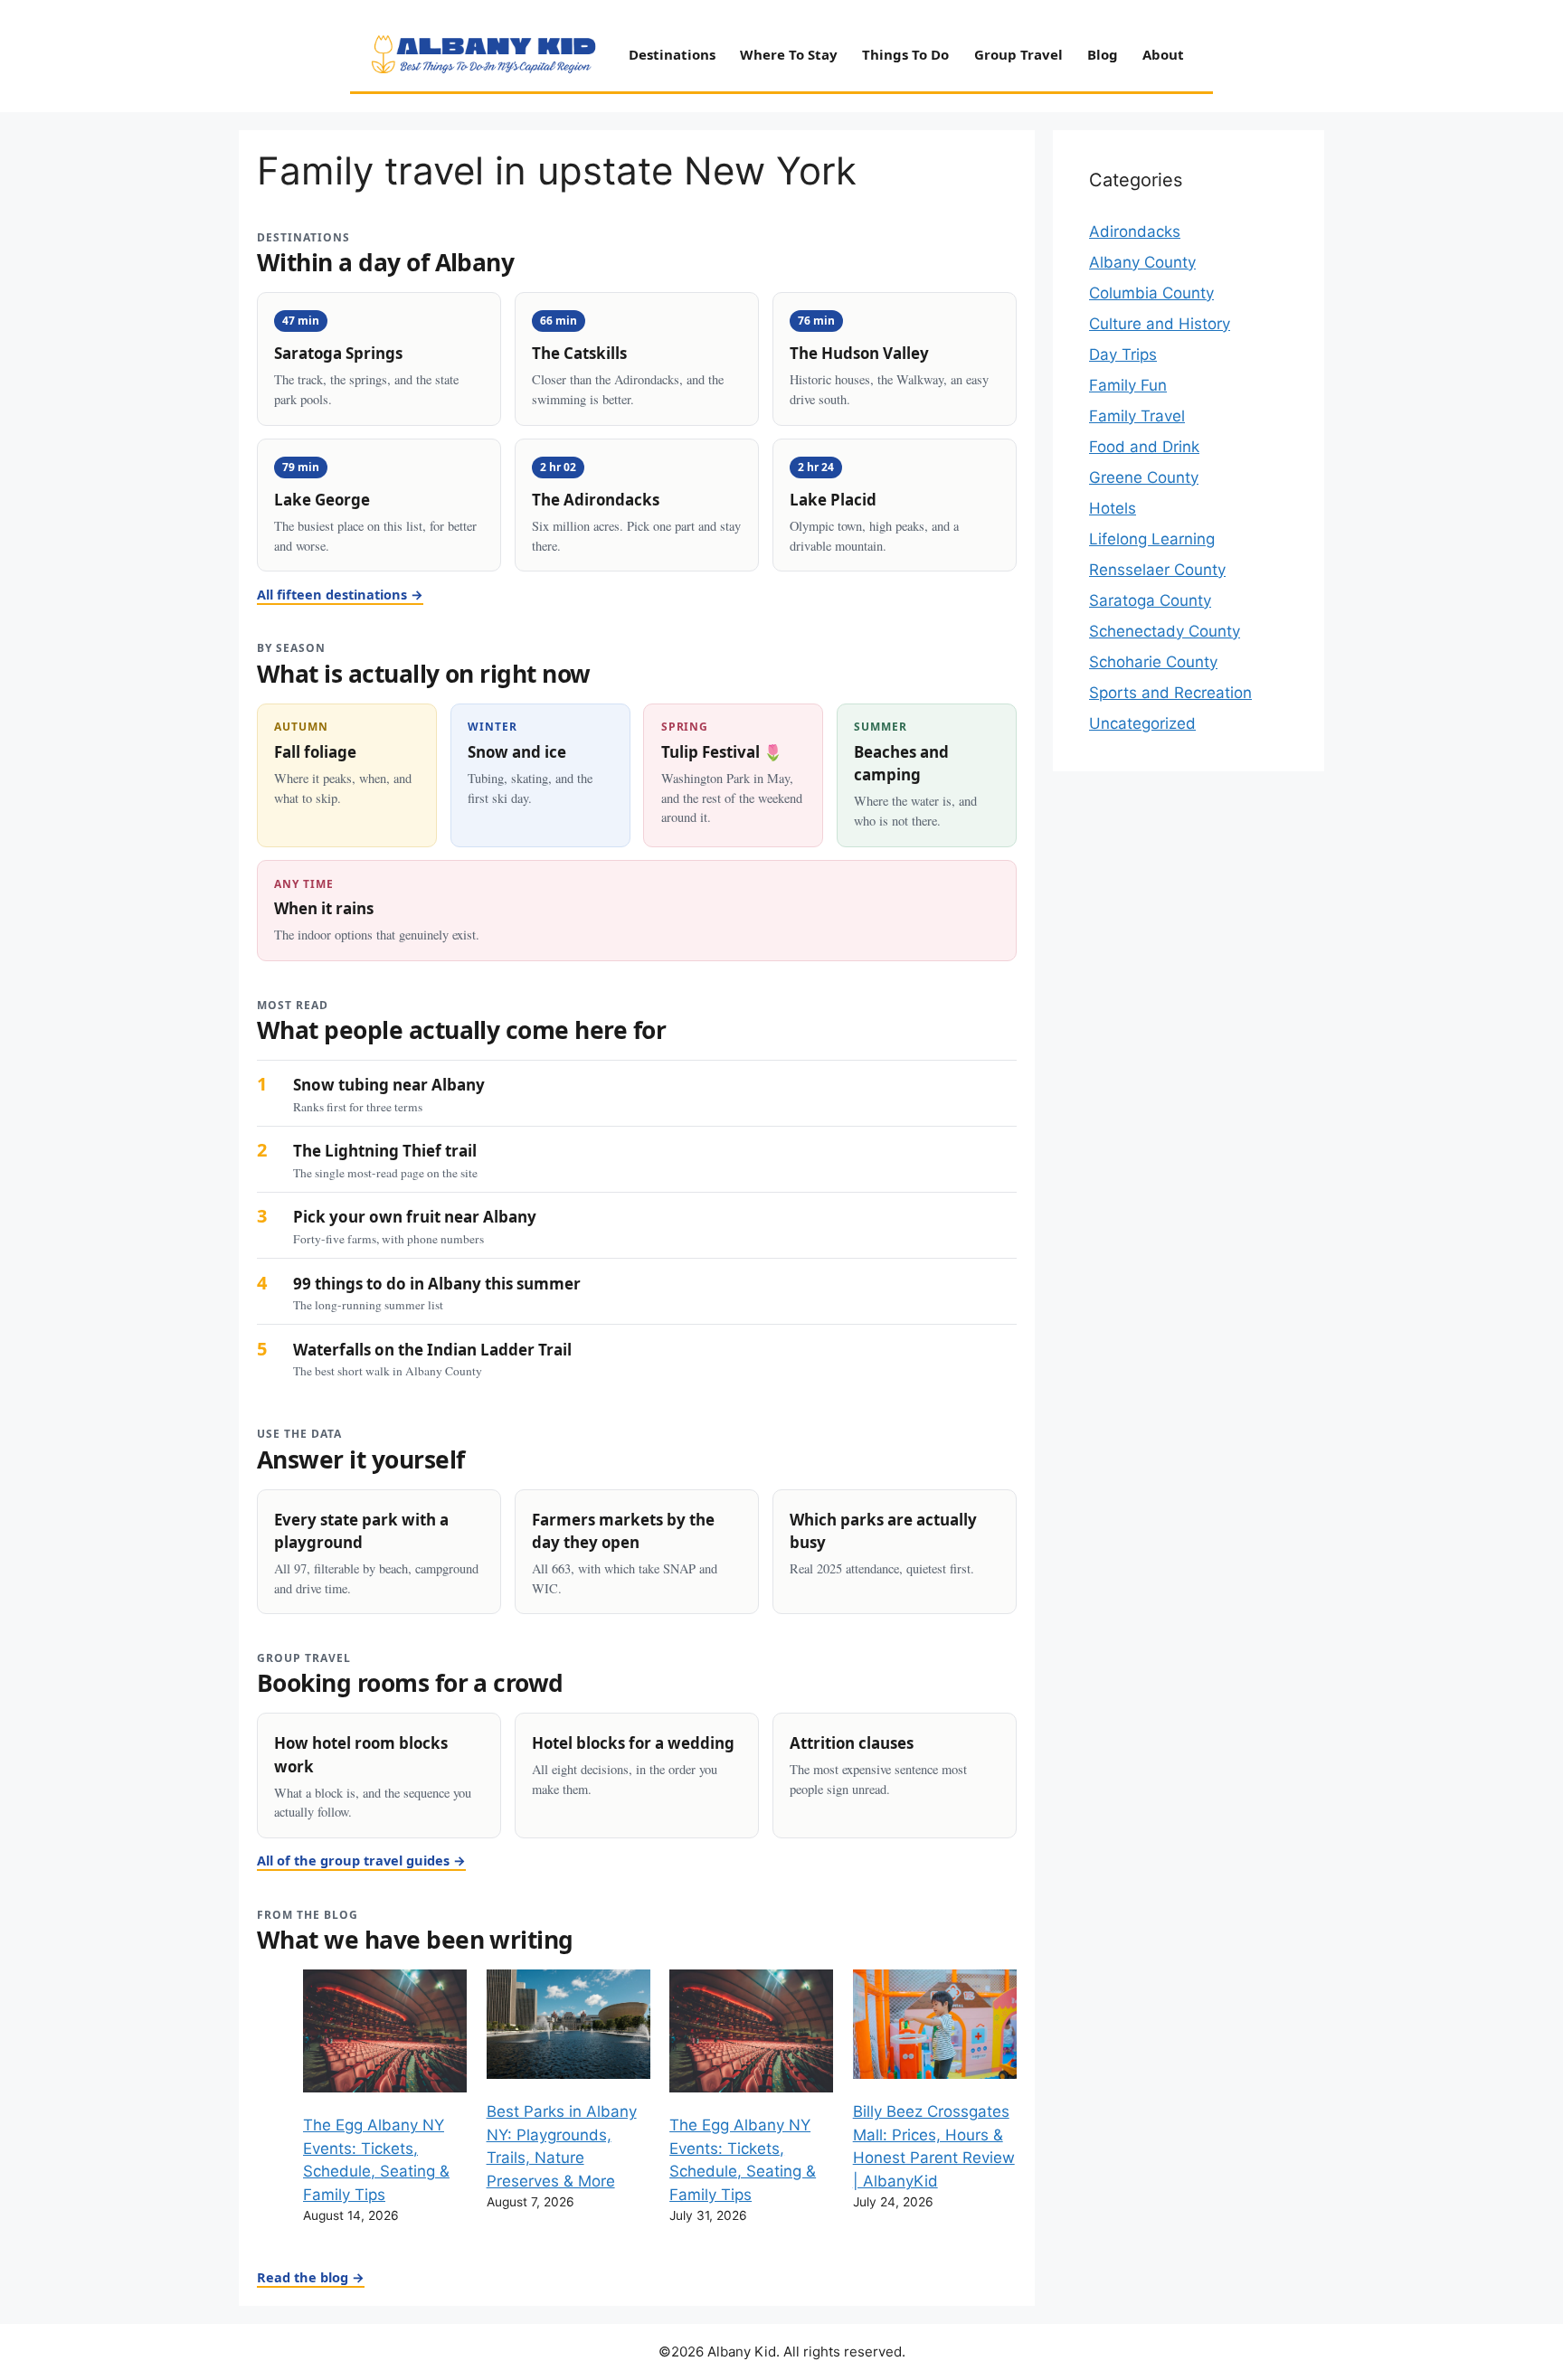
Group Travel (1018, 54)
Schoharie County (1153, 662)
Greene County (1144, 477)
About (1163, 54)
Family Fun (1128, 385)
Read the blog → (311, 2277)
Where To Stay (789, 54)
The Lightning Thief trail (385, 1151)
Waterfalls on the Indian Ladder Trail (432, 1350)
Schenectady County (1165, 631)
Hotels (1113, 508)
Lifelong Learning (1152, 539)
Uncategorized (1142, 723)
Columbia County (1151, 293)
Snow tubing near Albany (389, 1085)
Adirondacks (1135, 231)
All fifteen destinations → (340, 594)
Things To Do (905, 54)
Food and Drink (1144, 447)
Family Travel (1137, 416)
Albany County (1142, 262)
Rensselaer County (1157, 570)
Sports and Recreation (1170, 693)
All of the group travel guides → (361, 1860)
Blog (1103, 54)
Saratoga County (1150, 600)
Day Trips (1123, 354)
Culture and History (1160, 324)
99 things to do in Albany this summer (437, 1284)
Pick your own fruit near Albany (415, 1217)
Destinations (672, 54)
